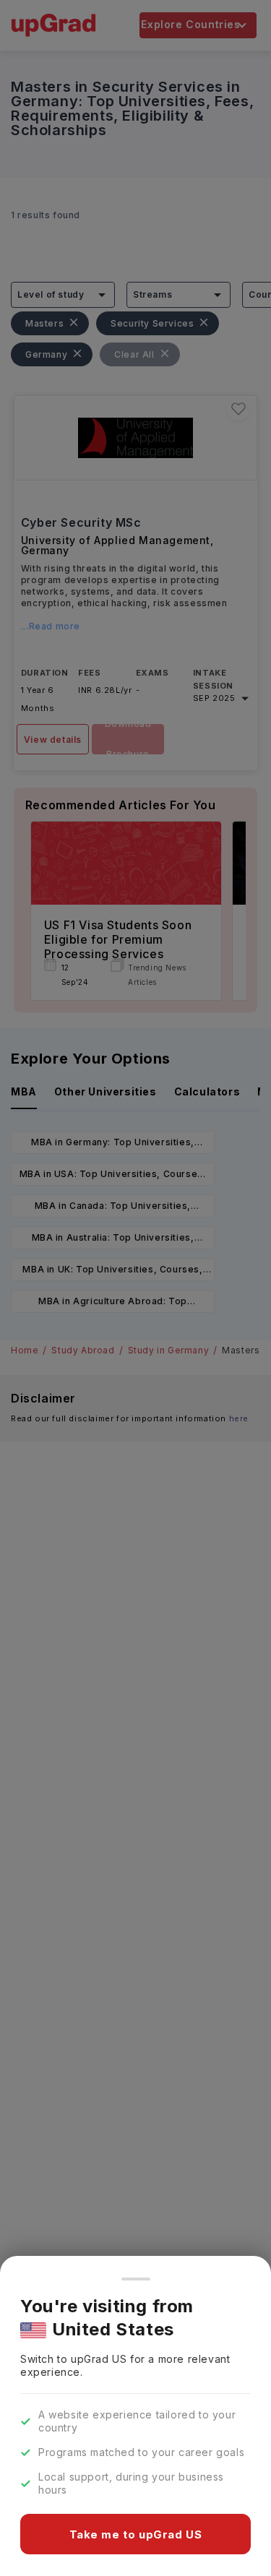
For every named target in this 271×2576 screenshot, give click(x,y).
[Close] (136, 2279)
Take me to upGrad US (136, 2534)
